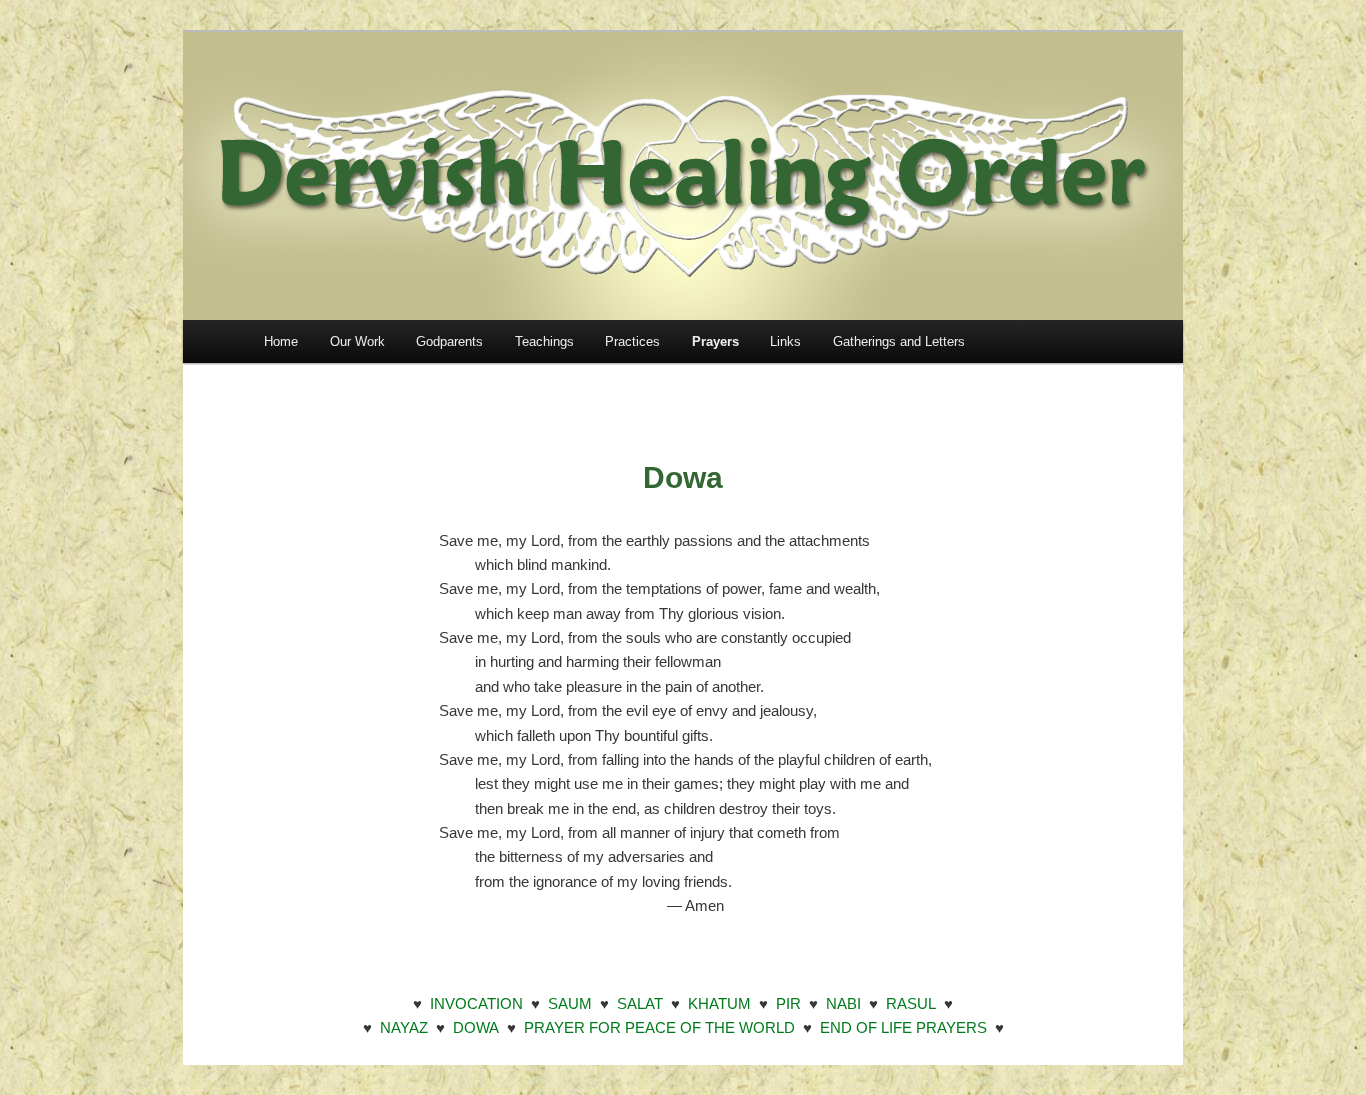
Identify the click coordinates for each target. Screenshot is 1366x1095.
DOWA (476, 1027)
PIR (788, 1003)
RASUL (911, 1003)
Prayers (715, 341)
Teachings (544, 341)
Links (785, 341)
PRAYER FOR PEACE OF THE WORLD (659, 1027)
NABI (843, 1003)
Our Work (357, 341)
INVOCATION (476, 1003)
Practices (632, 341)
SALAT (640, 1003)
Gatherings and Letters (899, 341)
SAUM (570, 1003)
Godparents (449, 341)
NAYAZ (404, 1027)
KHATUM (719, 1003)
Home (281, 341)
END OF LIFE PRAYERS (903, 1027)
